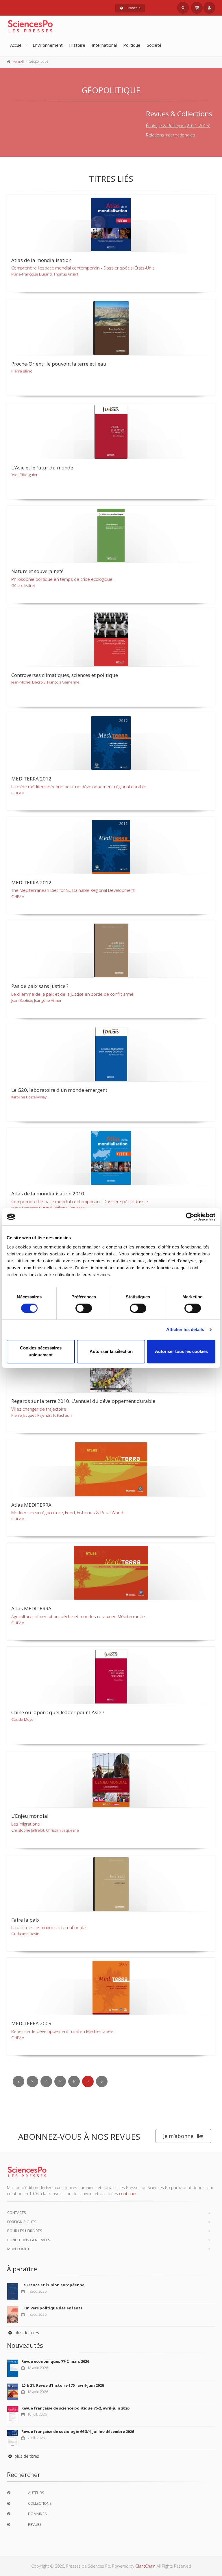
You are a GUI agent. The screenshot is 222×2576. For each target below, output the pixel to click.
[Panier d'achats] (197, 8)
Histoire (77, 45)
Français (133, 8)
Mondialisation (96, 110)
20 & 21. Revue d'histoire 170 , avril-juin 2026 (63, 2385)
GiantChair (145, 2566)
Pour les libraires (25, 2231)
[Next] (102, 2081)
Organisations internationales (111, 119)
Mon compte (19, 2249)
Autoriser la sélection (111, 1351)
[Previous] (18, 2081)
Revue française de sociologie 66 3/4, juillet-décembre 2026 (78, 2431)
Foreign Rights (22, 2222)
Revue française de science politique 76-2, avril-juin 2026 (75, 2408)
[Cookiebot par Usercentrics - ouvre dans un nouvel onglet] (190, 1217)
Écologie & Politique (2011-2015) (178, 126)
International (104, 45)
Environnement (48, 45)
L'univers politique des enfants (52, 2308)
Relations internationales (41, 110)
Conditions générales (29, 2240)
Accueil (17, 45)
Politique (132, 45)
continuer (128, 2194)
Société (154, 45)
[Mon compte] (209, 8)
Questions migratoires (104, 128)
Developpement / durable (42, 119)
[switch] (84, 1308)
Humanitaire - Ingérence (106, 138)
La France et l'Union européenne (53, 2285)
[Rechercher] (183, 8)
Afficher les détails (185, 1329)
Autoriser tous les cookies (181, 1351)
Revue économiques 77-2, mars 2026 (55, 2361)
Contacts (17, 2212)
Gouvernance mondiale (40, 128)
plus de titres (26, 2333)
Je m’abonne (178, 2136)
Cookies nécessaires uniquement (41, 1351)
